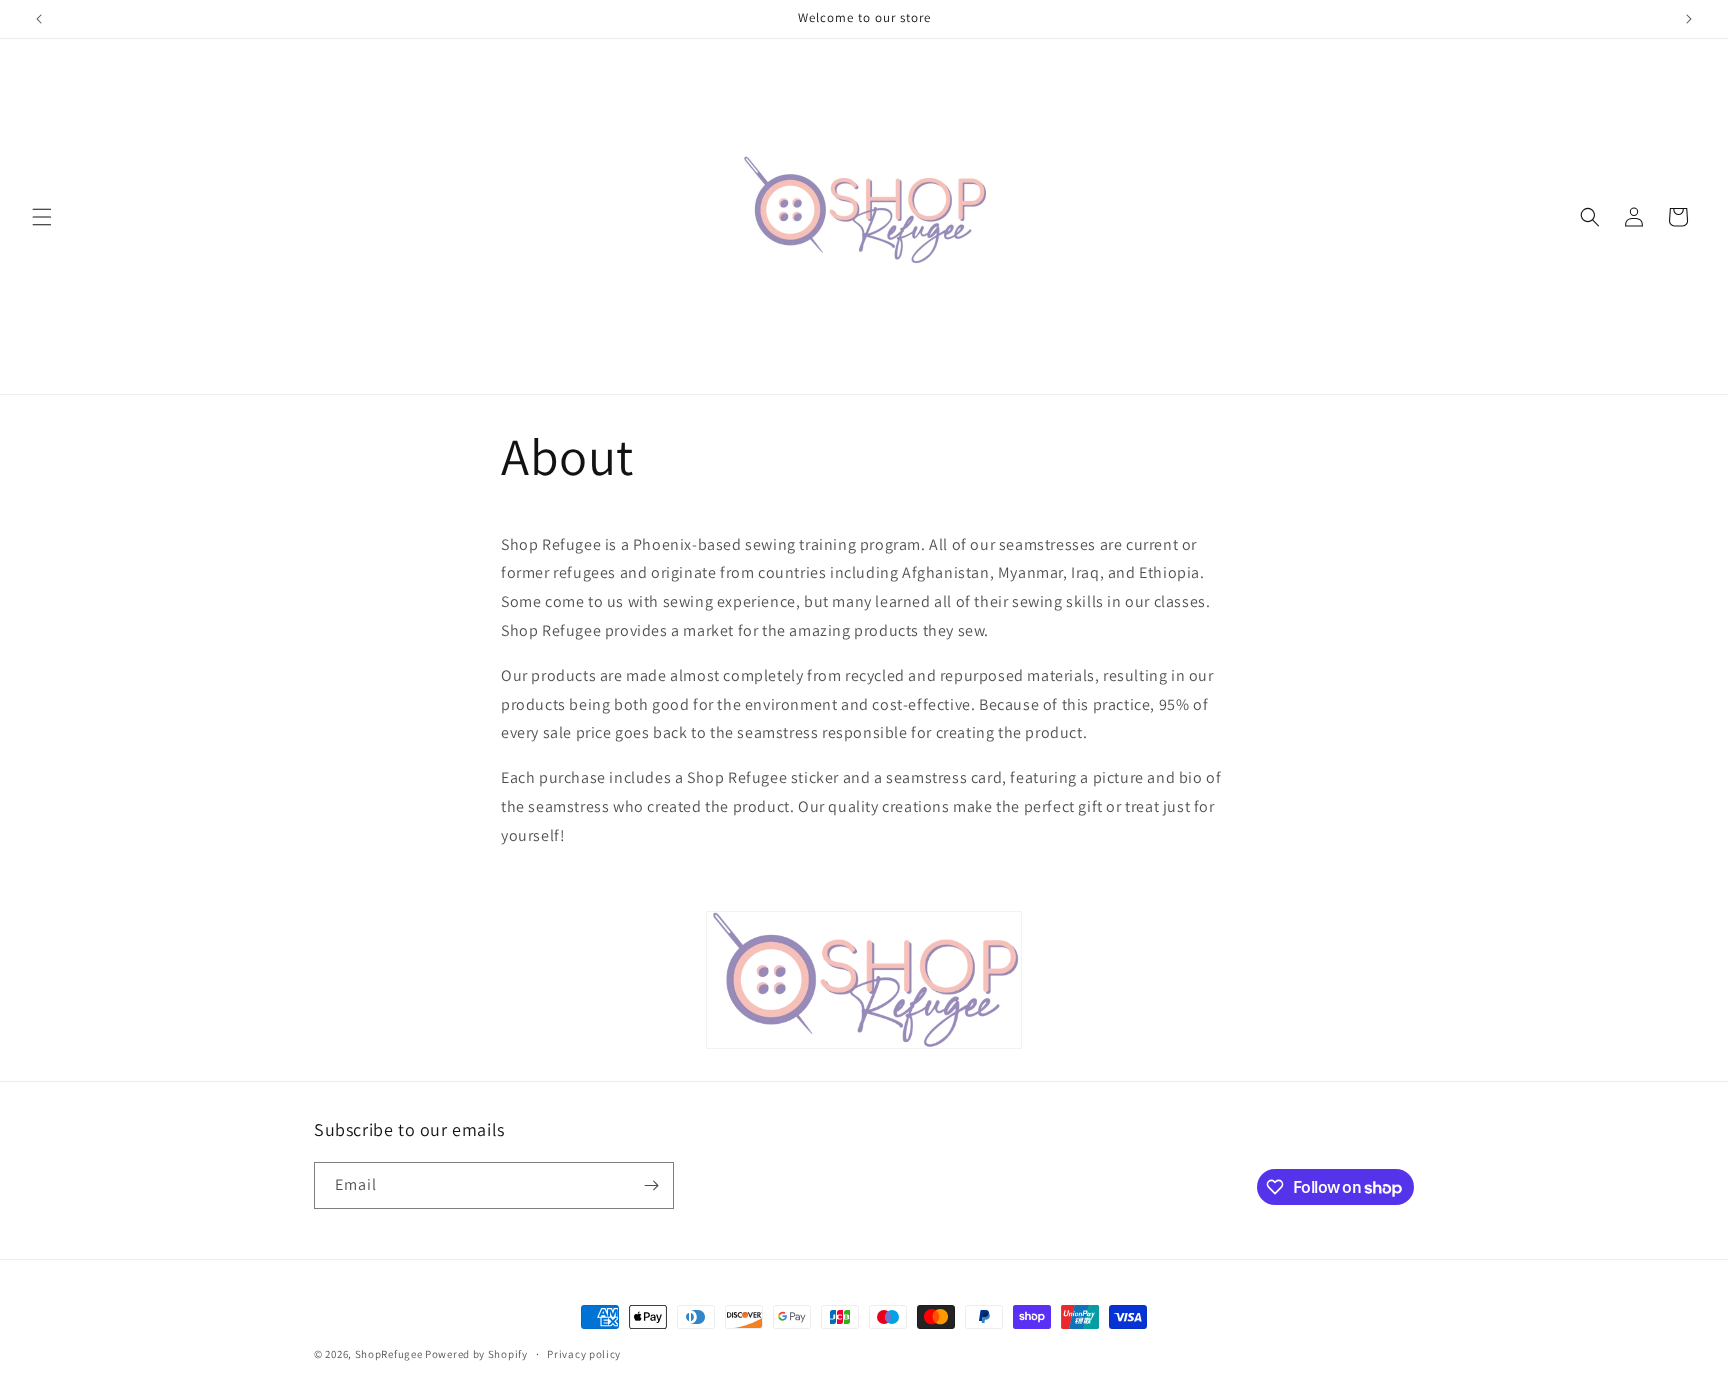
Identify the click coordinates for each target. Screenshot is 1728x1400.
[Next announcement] (1689, 19)
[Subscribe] (651, 1185)
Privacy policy (584, 1354)
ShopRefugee (389, 1354)
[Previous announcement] (39, 19)
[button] (42, 217)
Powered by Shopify (476, 1354)
